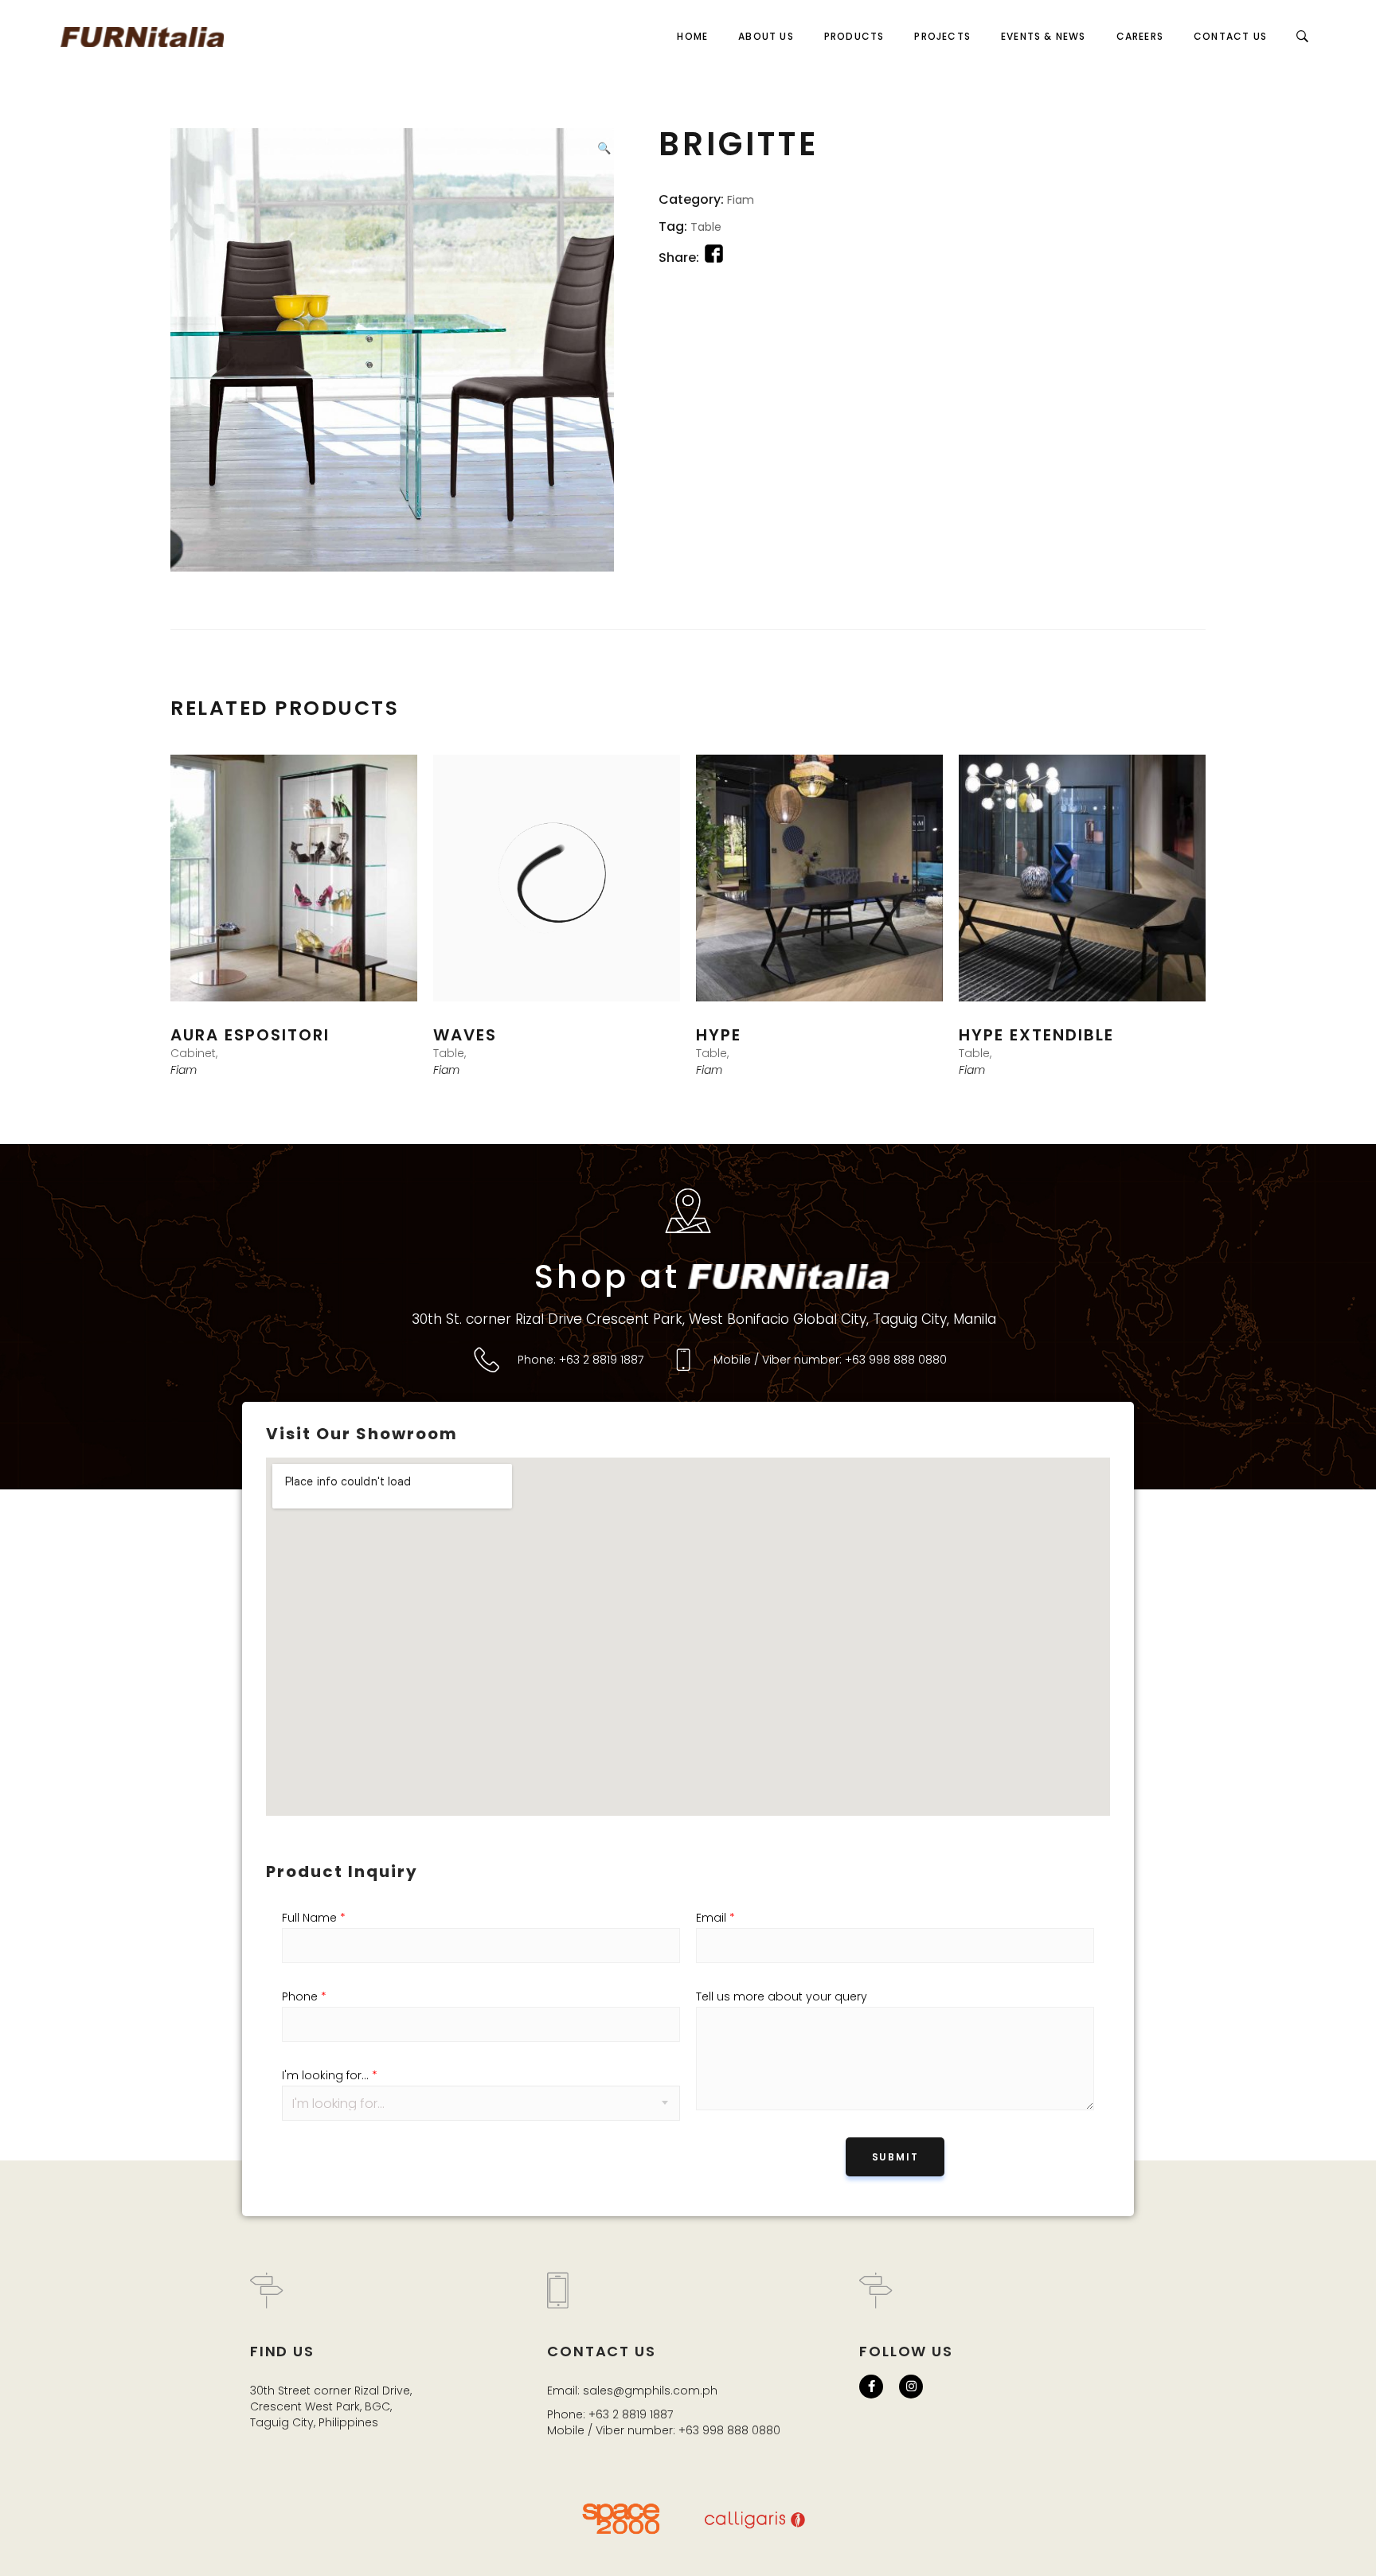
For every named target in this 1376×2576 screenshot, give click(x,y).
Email (715, 1918)
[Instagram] (911, 2387)
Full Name (314, 1918)
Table (706, 227)
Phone (304, 1996)
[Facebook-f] (871, 2387)
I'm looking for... (330, 2075)
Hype (719, 1035)
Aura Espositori (250, 1035)
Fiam (741, 200)
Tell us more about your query (782, 1996)
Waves (465, 1035)
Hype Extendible (1036, 1035)
